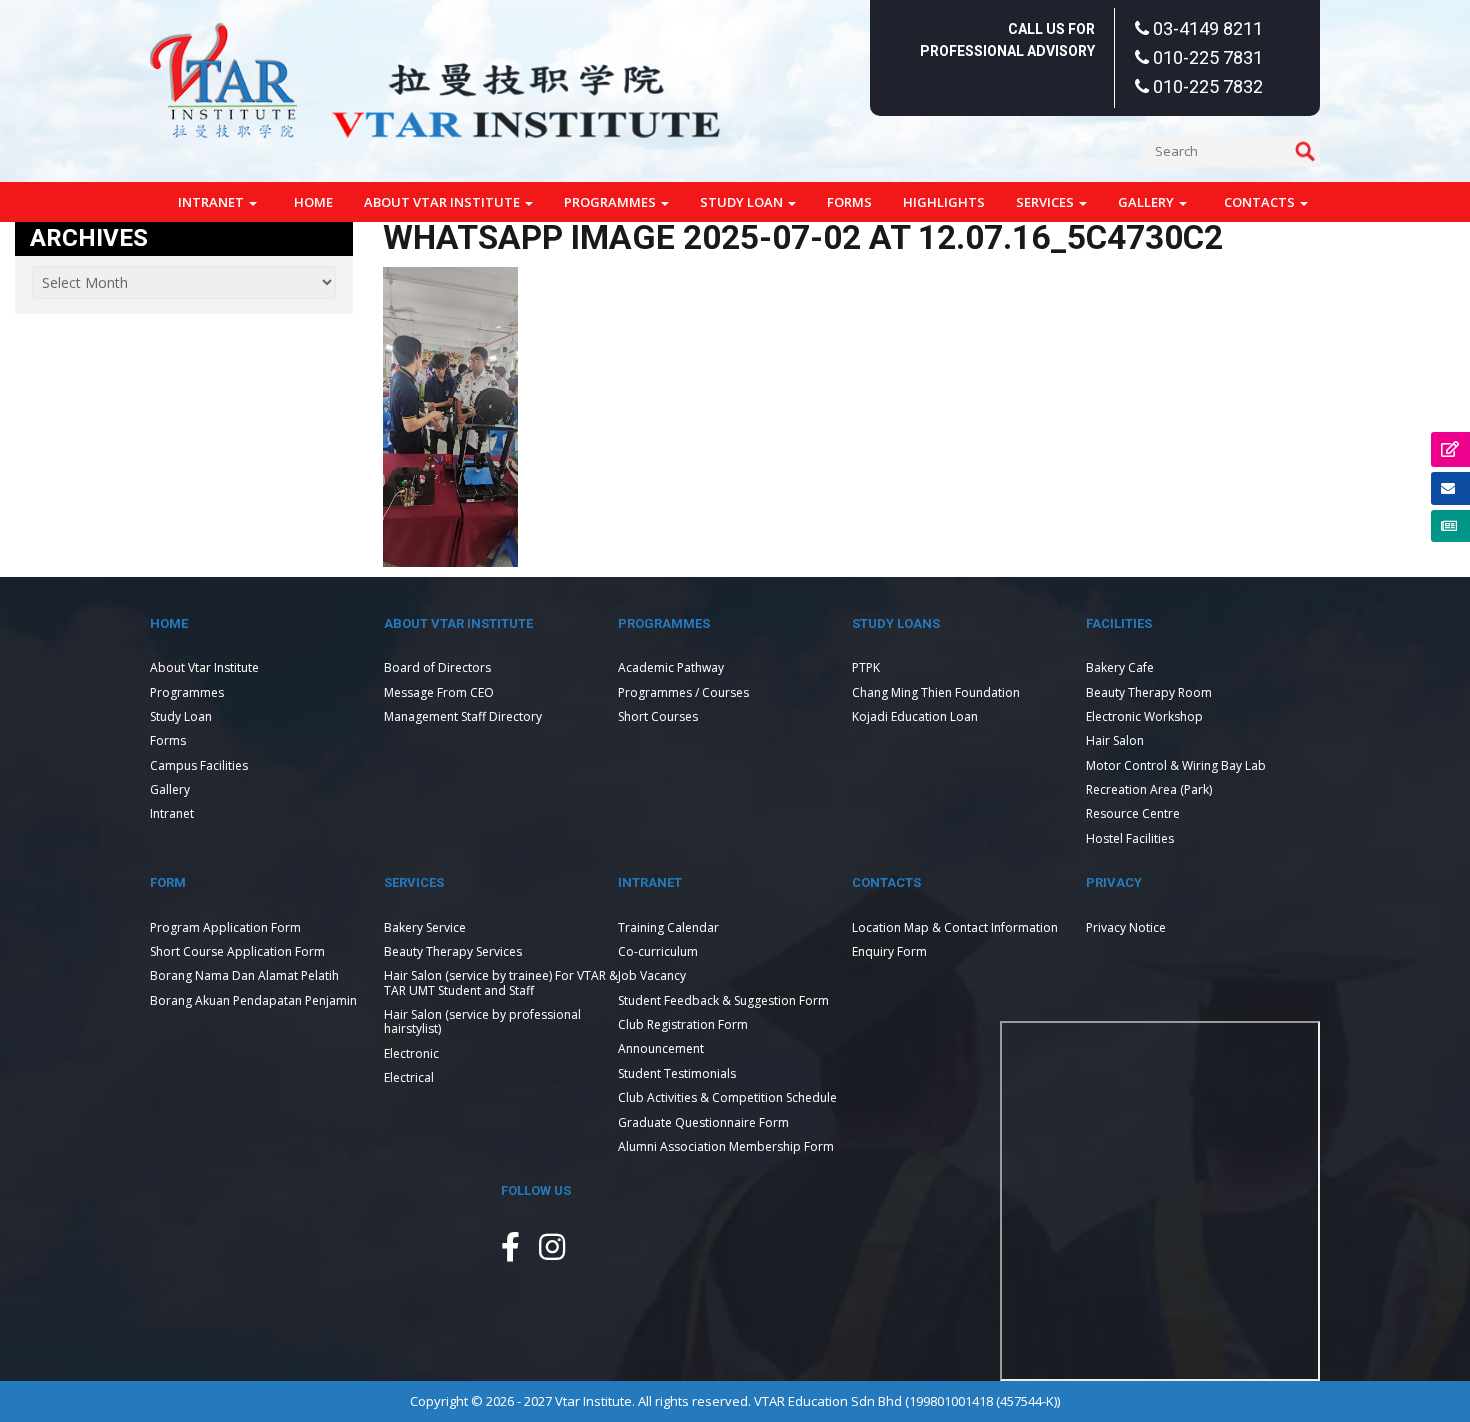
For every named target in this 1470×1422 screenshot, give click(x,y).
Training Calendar (668, 927)
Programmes (611, 202)
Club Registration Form (683, 1024)
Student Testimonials (677, 1073)
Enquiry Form (889, 951)
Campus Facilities (199, 765)
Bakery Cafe (1120, 667)
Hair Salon (1115, 740)
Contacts (1261, 202)
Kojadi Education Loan (915, 716)
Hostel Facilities (1130, 838)
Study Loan (743, 202)
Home (313, 202)
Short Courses (658, 716)
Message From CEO (439, 692)
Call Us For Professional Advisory (1007, 40)
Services (1046, 202)
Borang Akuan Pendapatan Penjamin (253, 1000)
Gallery (1147, 202)
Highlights (944, 202)
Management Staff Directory (463, 716)
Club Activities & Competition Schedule (727, 1097)
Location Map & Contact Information (955, 927)
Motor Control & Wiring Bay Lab (1176, 765)
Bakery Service (425, 927)
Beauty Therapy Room (1149, 692)
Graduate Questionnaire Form (703, 1122)
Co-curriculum (658, 951)
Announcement (661, 1048)
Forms (849, 202)
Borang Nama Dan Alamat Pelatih (244, 975)
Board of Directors (437, 667)
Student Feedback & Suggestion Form (723, 1000)
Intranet (212, 202)
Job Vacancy (652, 975)
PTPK (866, 667)
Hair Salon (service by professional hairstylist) (482, 1021)
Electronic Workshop (1144, 716)
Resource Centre (1133, 813)
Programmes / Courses (683, 692)
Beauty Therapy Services (453, 951)
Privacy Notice (1126, 927)
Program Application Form (225, 927)
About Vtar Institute (443, 202)
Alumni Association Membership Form (726, 1146)
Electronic (411, 1053)
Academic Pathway (671, 667)
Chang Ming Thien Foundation (936, 692)
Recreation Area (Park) (1149, 789)
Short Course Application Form (237, 951)
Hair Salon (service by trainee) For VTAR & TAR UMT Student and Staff (501, 982)
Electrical (409, 1077)
